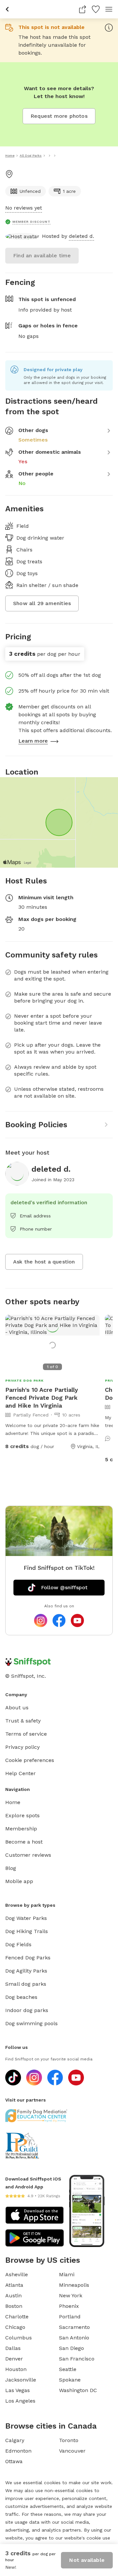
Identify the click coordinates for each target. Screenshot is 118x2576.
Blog (11, 1868)
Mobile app (19, 1881)
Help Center (20, 1773)
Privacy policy (22, 1747)
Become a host (24, 1842)
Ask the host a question (44, 1262)
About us (17, 1708)
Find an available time (42, 255)
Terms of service (26, 1734)
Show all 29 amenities (42, 603)
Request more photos (59, 116)
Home (13, 1802)
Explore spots (22, 1815)
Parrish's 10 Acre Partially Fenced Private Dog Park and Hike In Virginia (42, 1398)
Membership (21, 1829)
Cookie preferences (30, 1760)
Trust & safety (23, 1721)
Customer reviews (28, 1855)
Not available (87, 2560)
